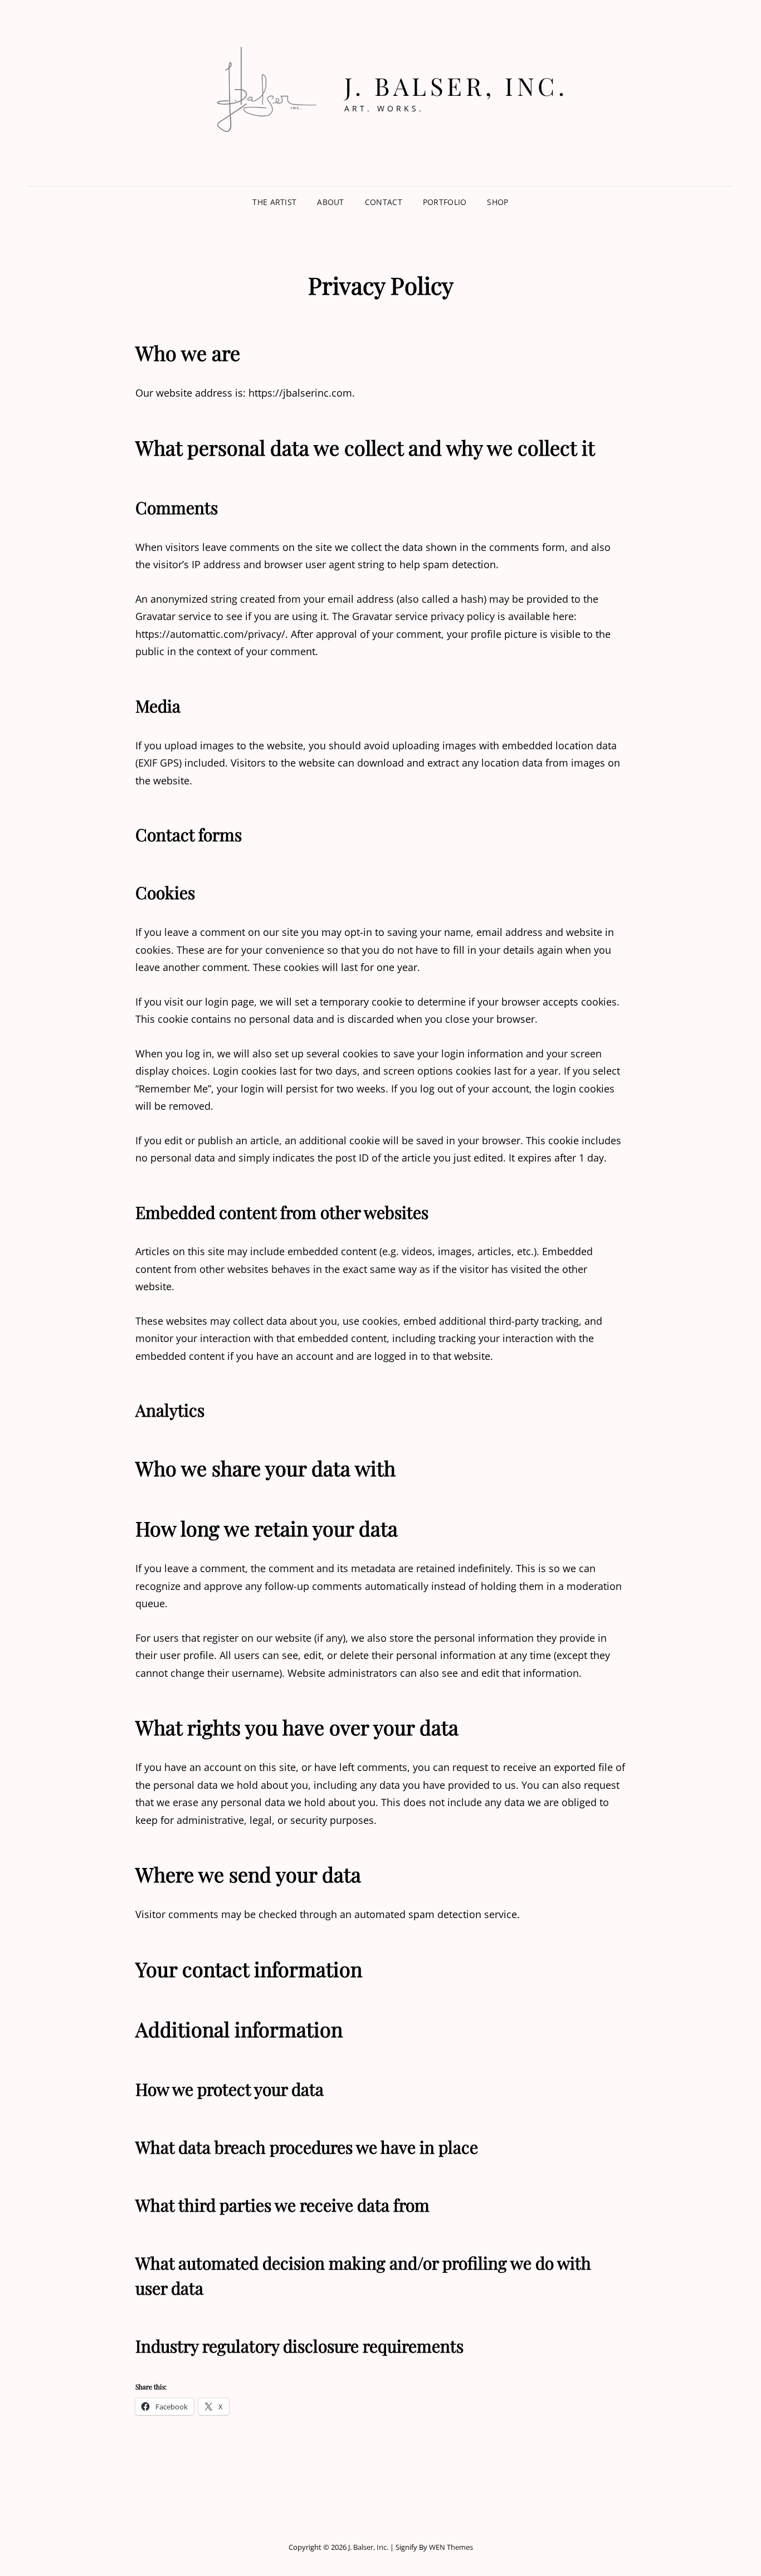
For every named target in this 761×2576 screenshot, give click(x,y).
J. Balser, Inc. (456, 86)
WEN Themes (451, 2547)
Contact (384, 202)
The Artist (274, 202)
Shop (497, 202)
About (330, 202)
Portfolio (445, 202)
